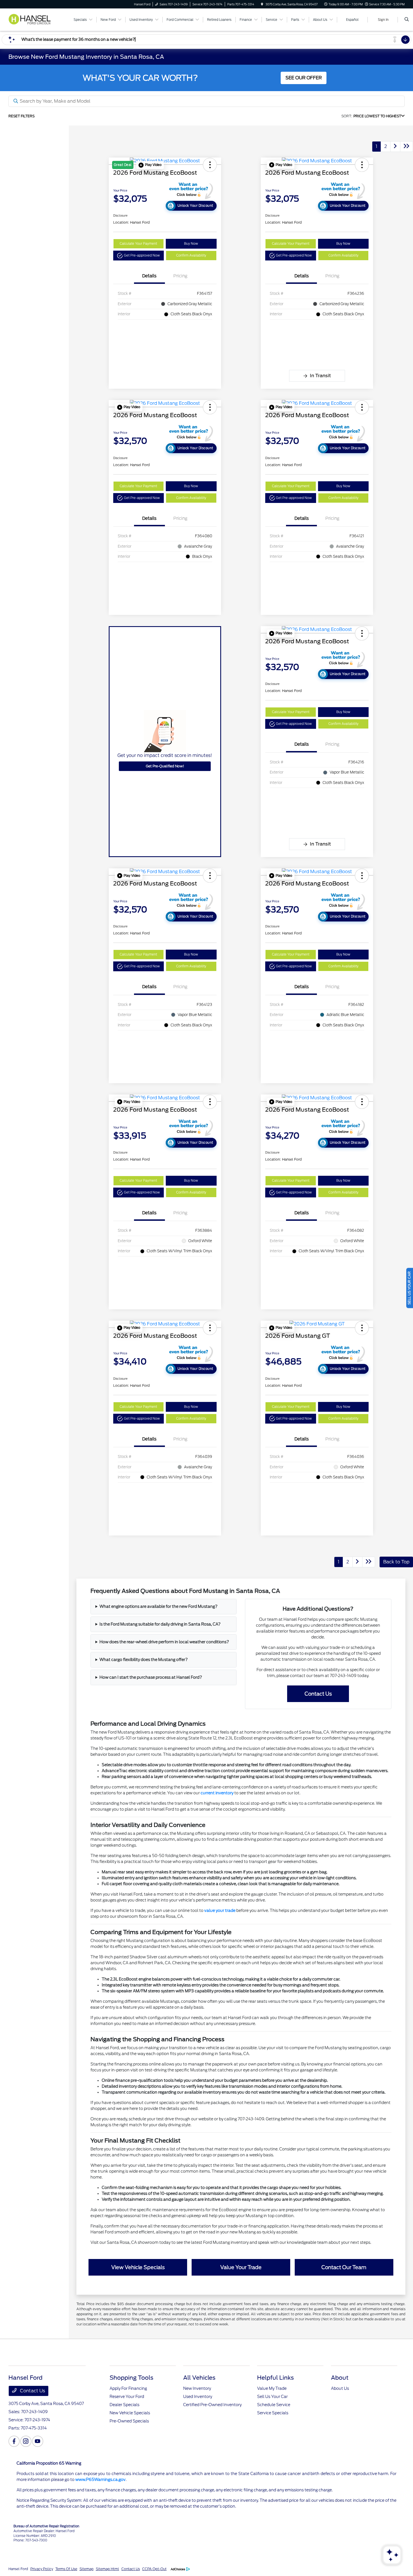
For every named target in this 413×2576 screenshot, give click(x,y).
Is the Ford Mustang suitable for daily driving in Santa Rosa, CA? (160, 1624)
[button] (150, 165)
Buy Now (191, 244)
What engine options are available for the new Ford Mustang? (158, 1606)
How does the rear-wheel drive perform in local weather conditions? (164, 1642)
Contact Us (318, 1694)
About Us (340, 2388)
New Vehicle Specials (130, 2413)
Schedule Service (274, 2405)
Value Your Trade (241, 2267)
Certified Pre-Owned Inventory (212, 2405)
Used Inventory (198, 2397)
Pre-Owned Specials (129, 2421)
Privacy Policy (42, 2569)
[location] (262, 4)
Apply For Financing (128, 2388)
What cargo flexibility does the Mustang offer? (144, 1660)
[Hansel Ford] (33, 19)
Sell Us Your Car (272, 2397)
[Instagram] (26, 2441)
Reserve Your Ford (127, 2397)
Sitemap (87, 2569)
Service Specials (273, 2413)
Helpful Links (275, 2378)
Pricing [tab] (180, 276)
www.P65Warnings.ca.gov (100, 2480)
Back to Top (396, 1562)
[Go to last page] (407, 147)
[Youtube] (38, 2441)
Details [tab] (149, 276)
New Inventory (197, 2388)
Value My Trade (272, 2388)
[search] (407, 20)
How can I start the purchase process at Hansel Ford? (151, 1677)
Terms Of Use (66, 2569)
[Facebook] (14, 2441)
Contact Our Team (344, 2267)
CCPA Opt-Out (154, 2569)
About (340, 2378)
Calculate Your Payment (138, 244)
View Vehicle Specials (138, 2267)
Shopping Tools (131, 2378)
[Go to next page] (395, 147)
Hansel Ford (18, 2569)
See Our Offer (304, 78)
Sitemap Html (107, 2569)
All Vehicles (199, 2378)
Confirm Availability (191, 255)
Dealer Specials (124, 2405)
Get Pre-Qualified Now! (165, 766)
